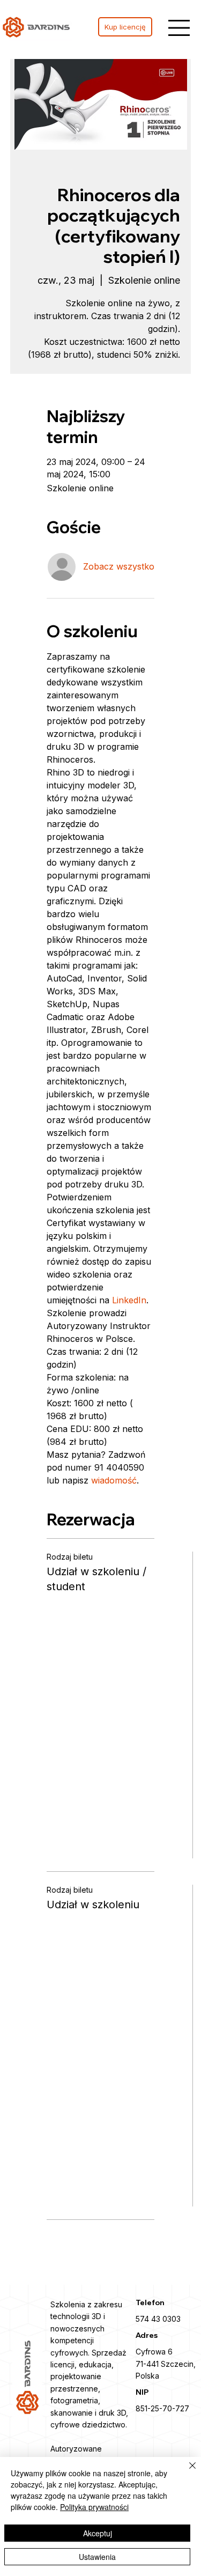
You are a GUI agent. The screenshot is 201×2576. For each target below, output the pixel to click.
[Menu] (179, 28)
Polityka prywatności (94, 2507)
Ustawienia (97, 2557)
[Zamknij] (186, 2472)
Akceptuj (98, 2533)
